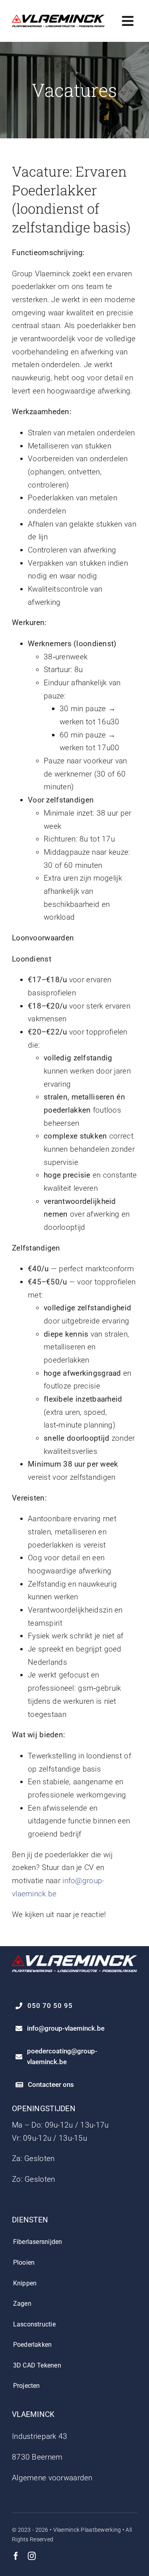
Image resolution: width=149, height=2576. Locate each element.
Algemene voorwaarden (52, 2478)
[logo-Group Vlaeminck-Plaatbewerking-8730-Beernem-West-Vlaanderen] (58, 19)
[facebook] (16, 2556)
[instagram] (32, 2556)
